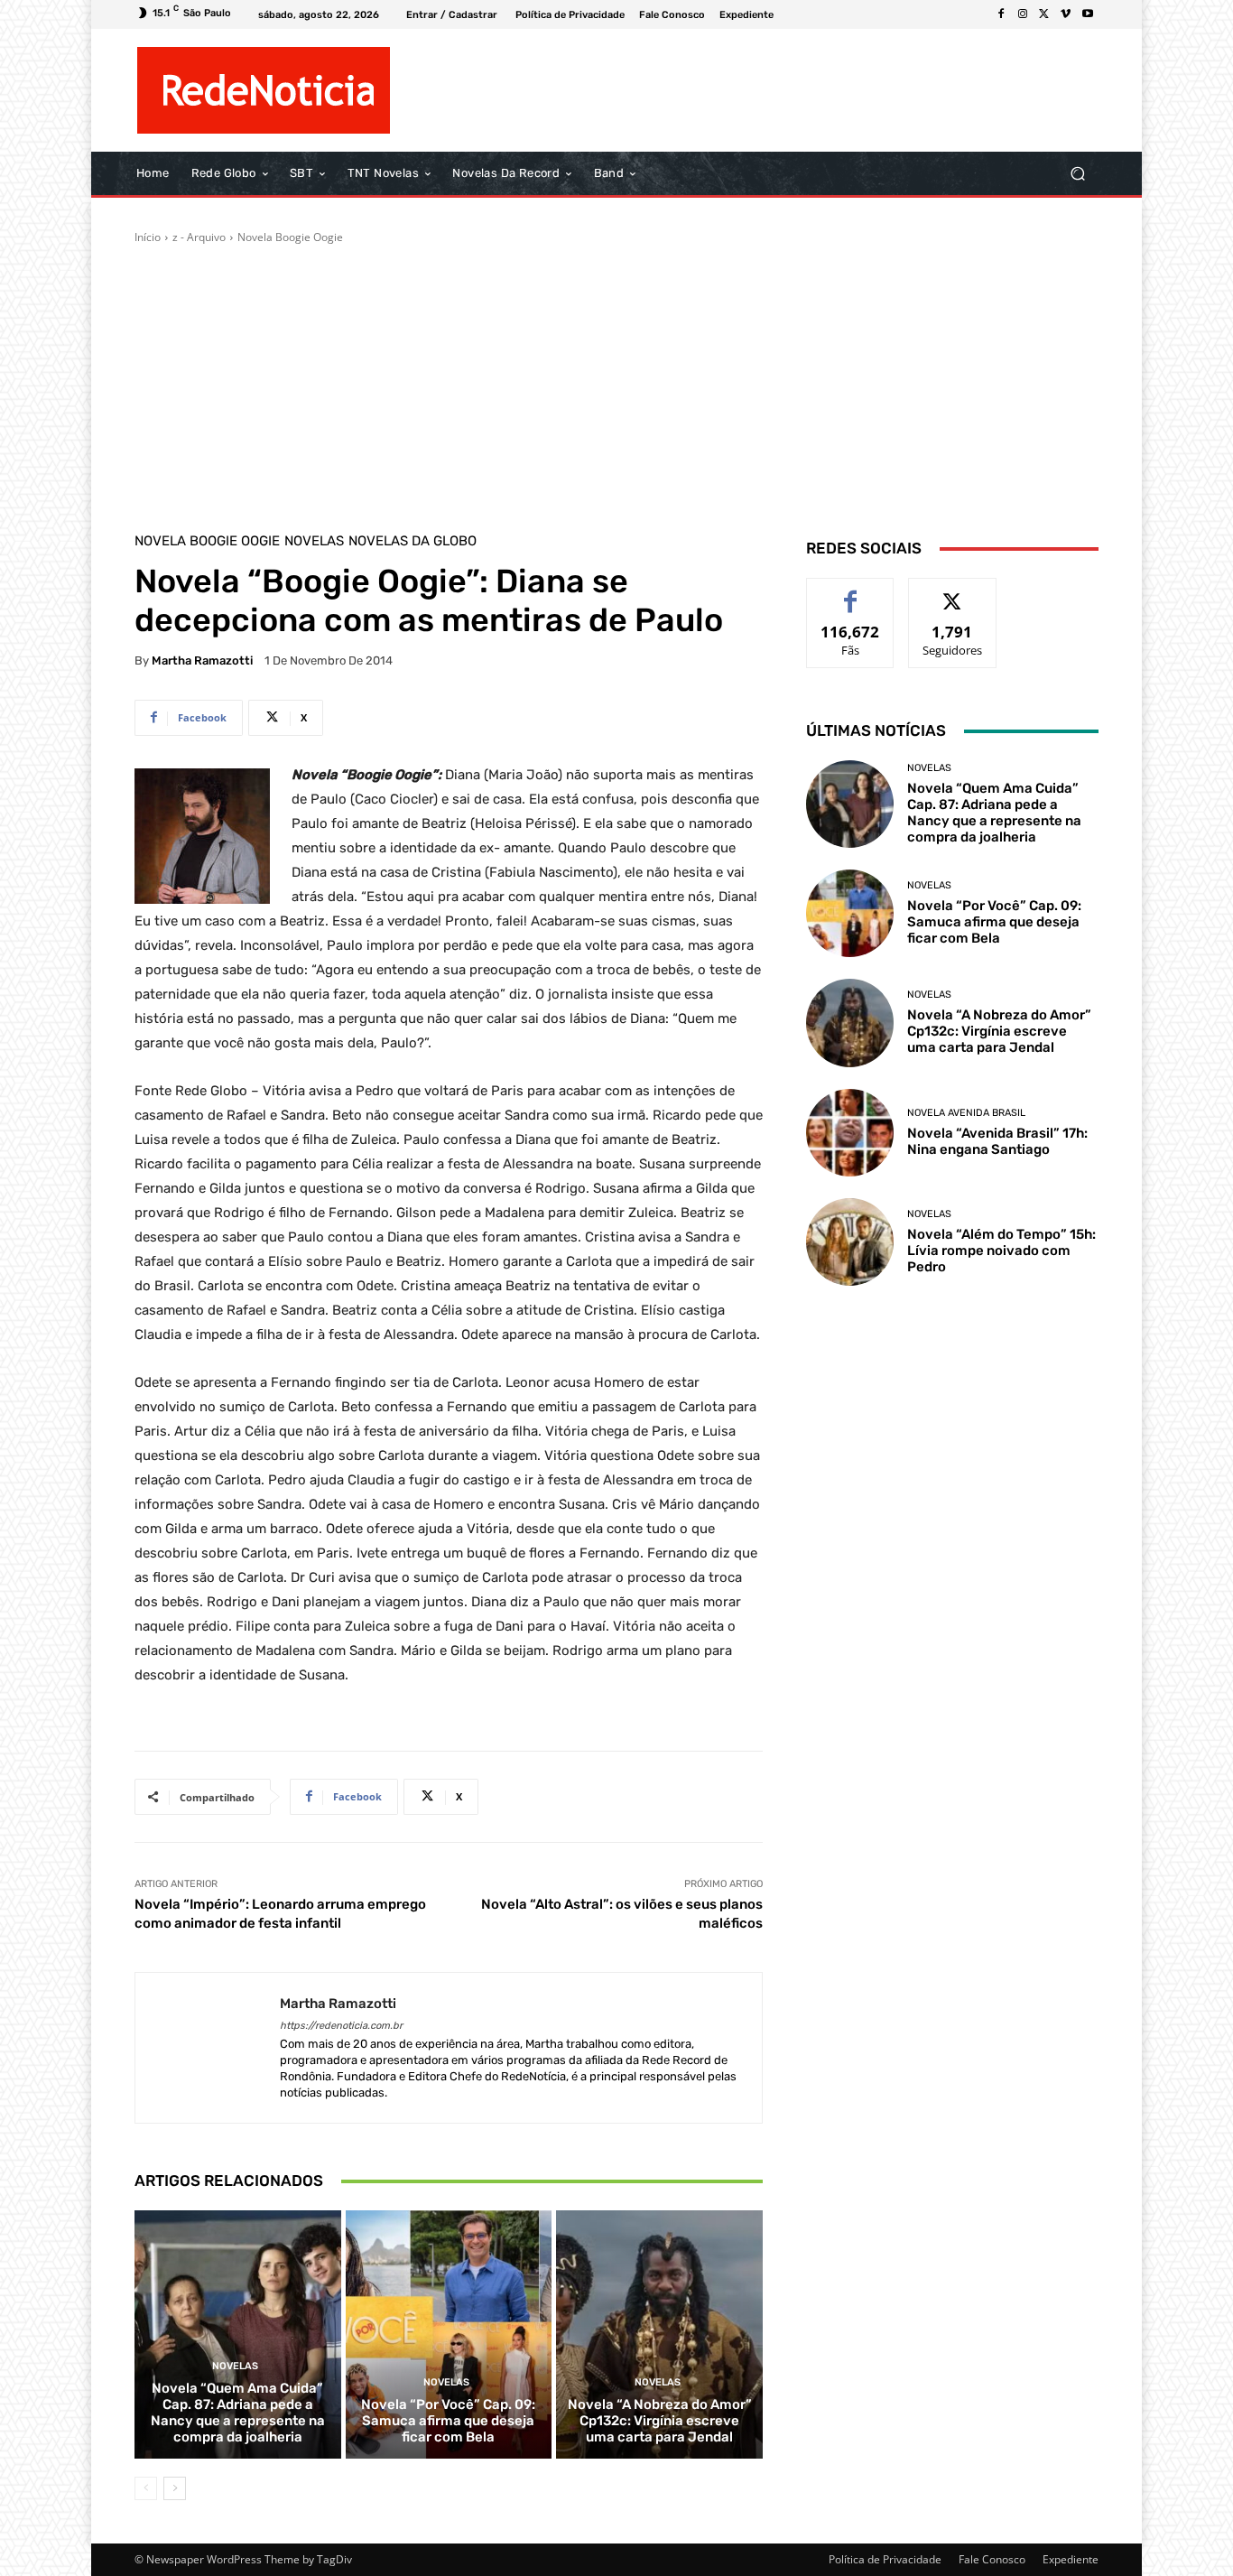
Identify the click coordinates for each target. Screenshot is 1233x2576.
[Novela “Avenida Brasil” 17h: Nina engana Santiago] (850, 1133)
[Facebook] (1001, 14)
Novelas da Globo (413, 541)
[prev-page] (146, 2488)
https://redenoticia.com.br (341, 2026)
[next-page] (175, 2488)
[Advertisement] (616, 381)
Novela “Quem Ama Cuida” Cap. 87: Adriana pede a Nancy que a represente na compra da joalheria (238, 2413)
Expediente (1071, 2559)
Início (148, 237)
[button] (1077, 174)
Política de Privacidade (885, 2559)
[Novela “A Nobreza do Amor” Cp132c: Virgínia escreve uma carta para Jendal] (659, 2334)
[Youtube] (1088, 14)
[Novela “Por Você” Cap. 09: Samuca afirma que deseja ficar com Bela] (449, 2334)
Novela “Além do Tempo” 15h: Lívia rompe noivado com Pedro (1001, 1251)
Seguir (953, 592)
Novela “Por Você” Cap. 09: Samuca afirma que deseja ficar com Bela (448, 2421)
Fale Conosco (992, 2559)
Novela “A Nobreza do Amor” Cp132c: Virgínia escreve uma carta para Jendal (660, 2421)
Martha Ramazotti (202, 660)
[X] (1044, 14)
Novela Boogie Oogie (290, 237)
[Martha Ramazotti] (208, 2048)
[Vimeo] (1066, 14)
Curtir (851, 592)
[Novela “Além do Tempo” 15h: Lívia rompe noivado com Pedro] (850, 1242)
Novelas (314, 541)
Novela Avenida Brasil (966, 1113)
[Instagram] (1023, 14)
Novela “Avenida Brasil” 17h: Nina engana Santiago (997, 1141)
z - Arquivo (199, 237)
